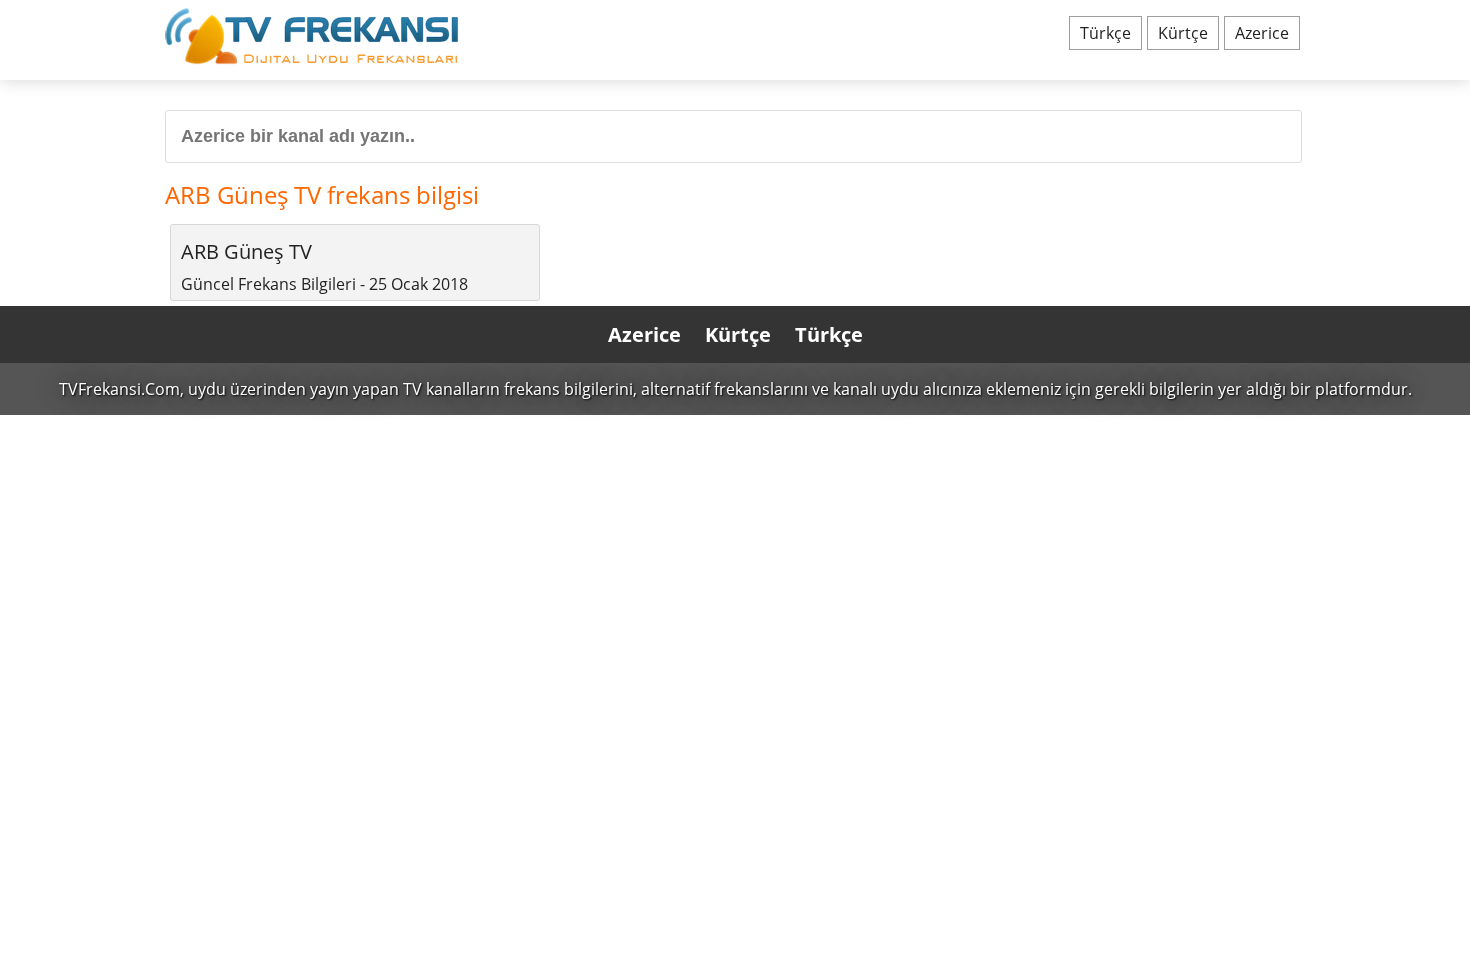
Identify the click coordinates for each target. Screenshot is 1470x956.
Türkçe (1105, 33)
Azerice (1262, 33)
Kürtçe (1183, 33)
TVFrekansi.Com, (121, 389)
